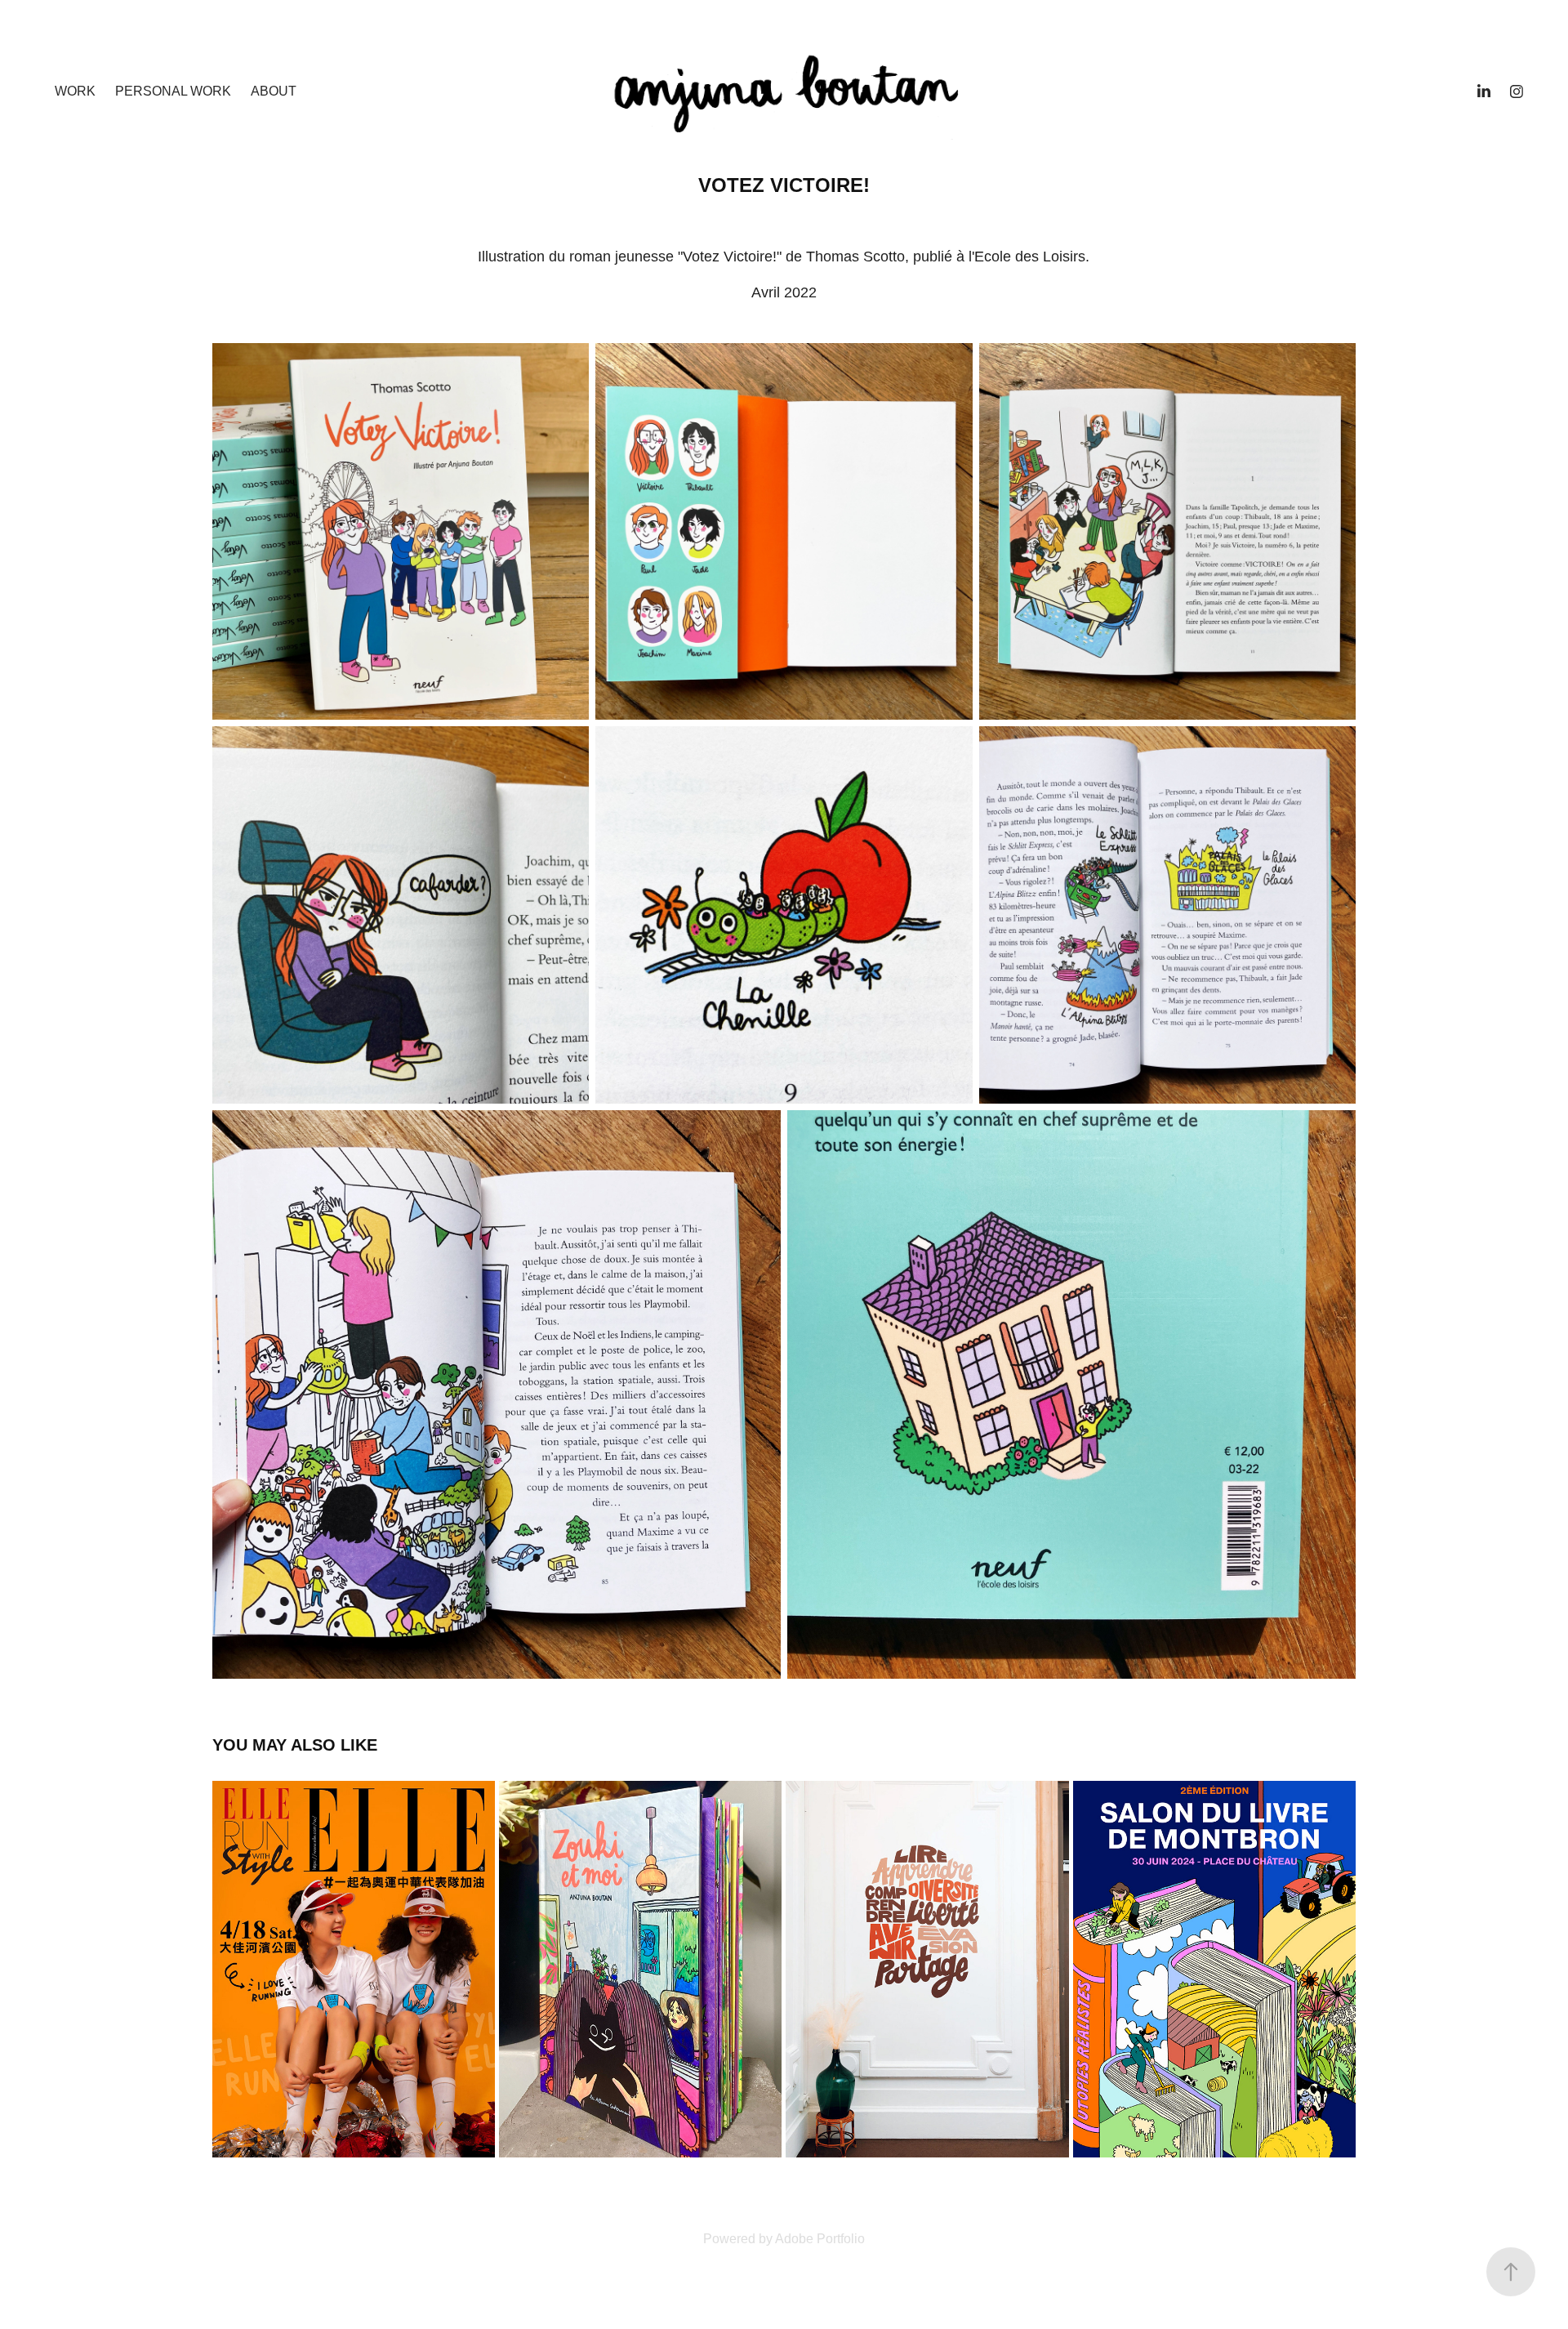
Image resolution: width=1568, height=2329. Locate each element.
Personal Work (173, 91)
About (274, 91)
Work (75, 91)
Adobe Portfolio (820, 2239)
